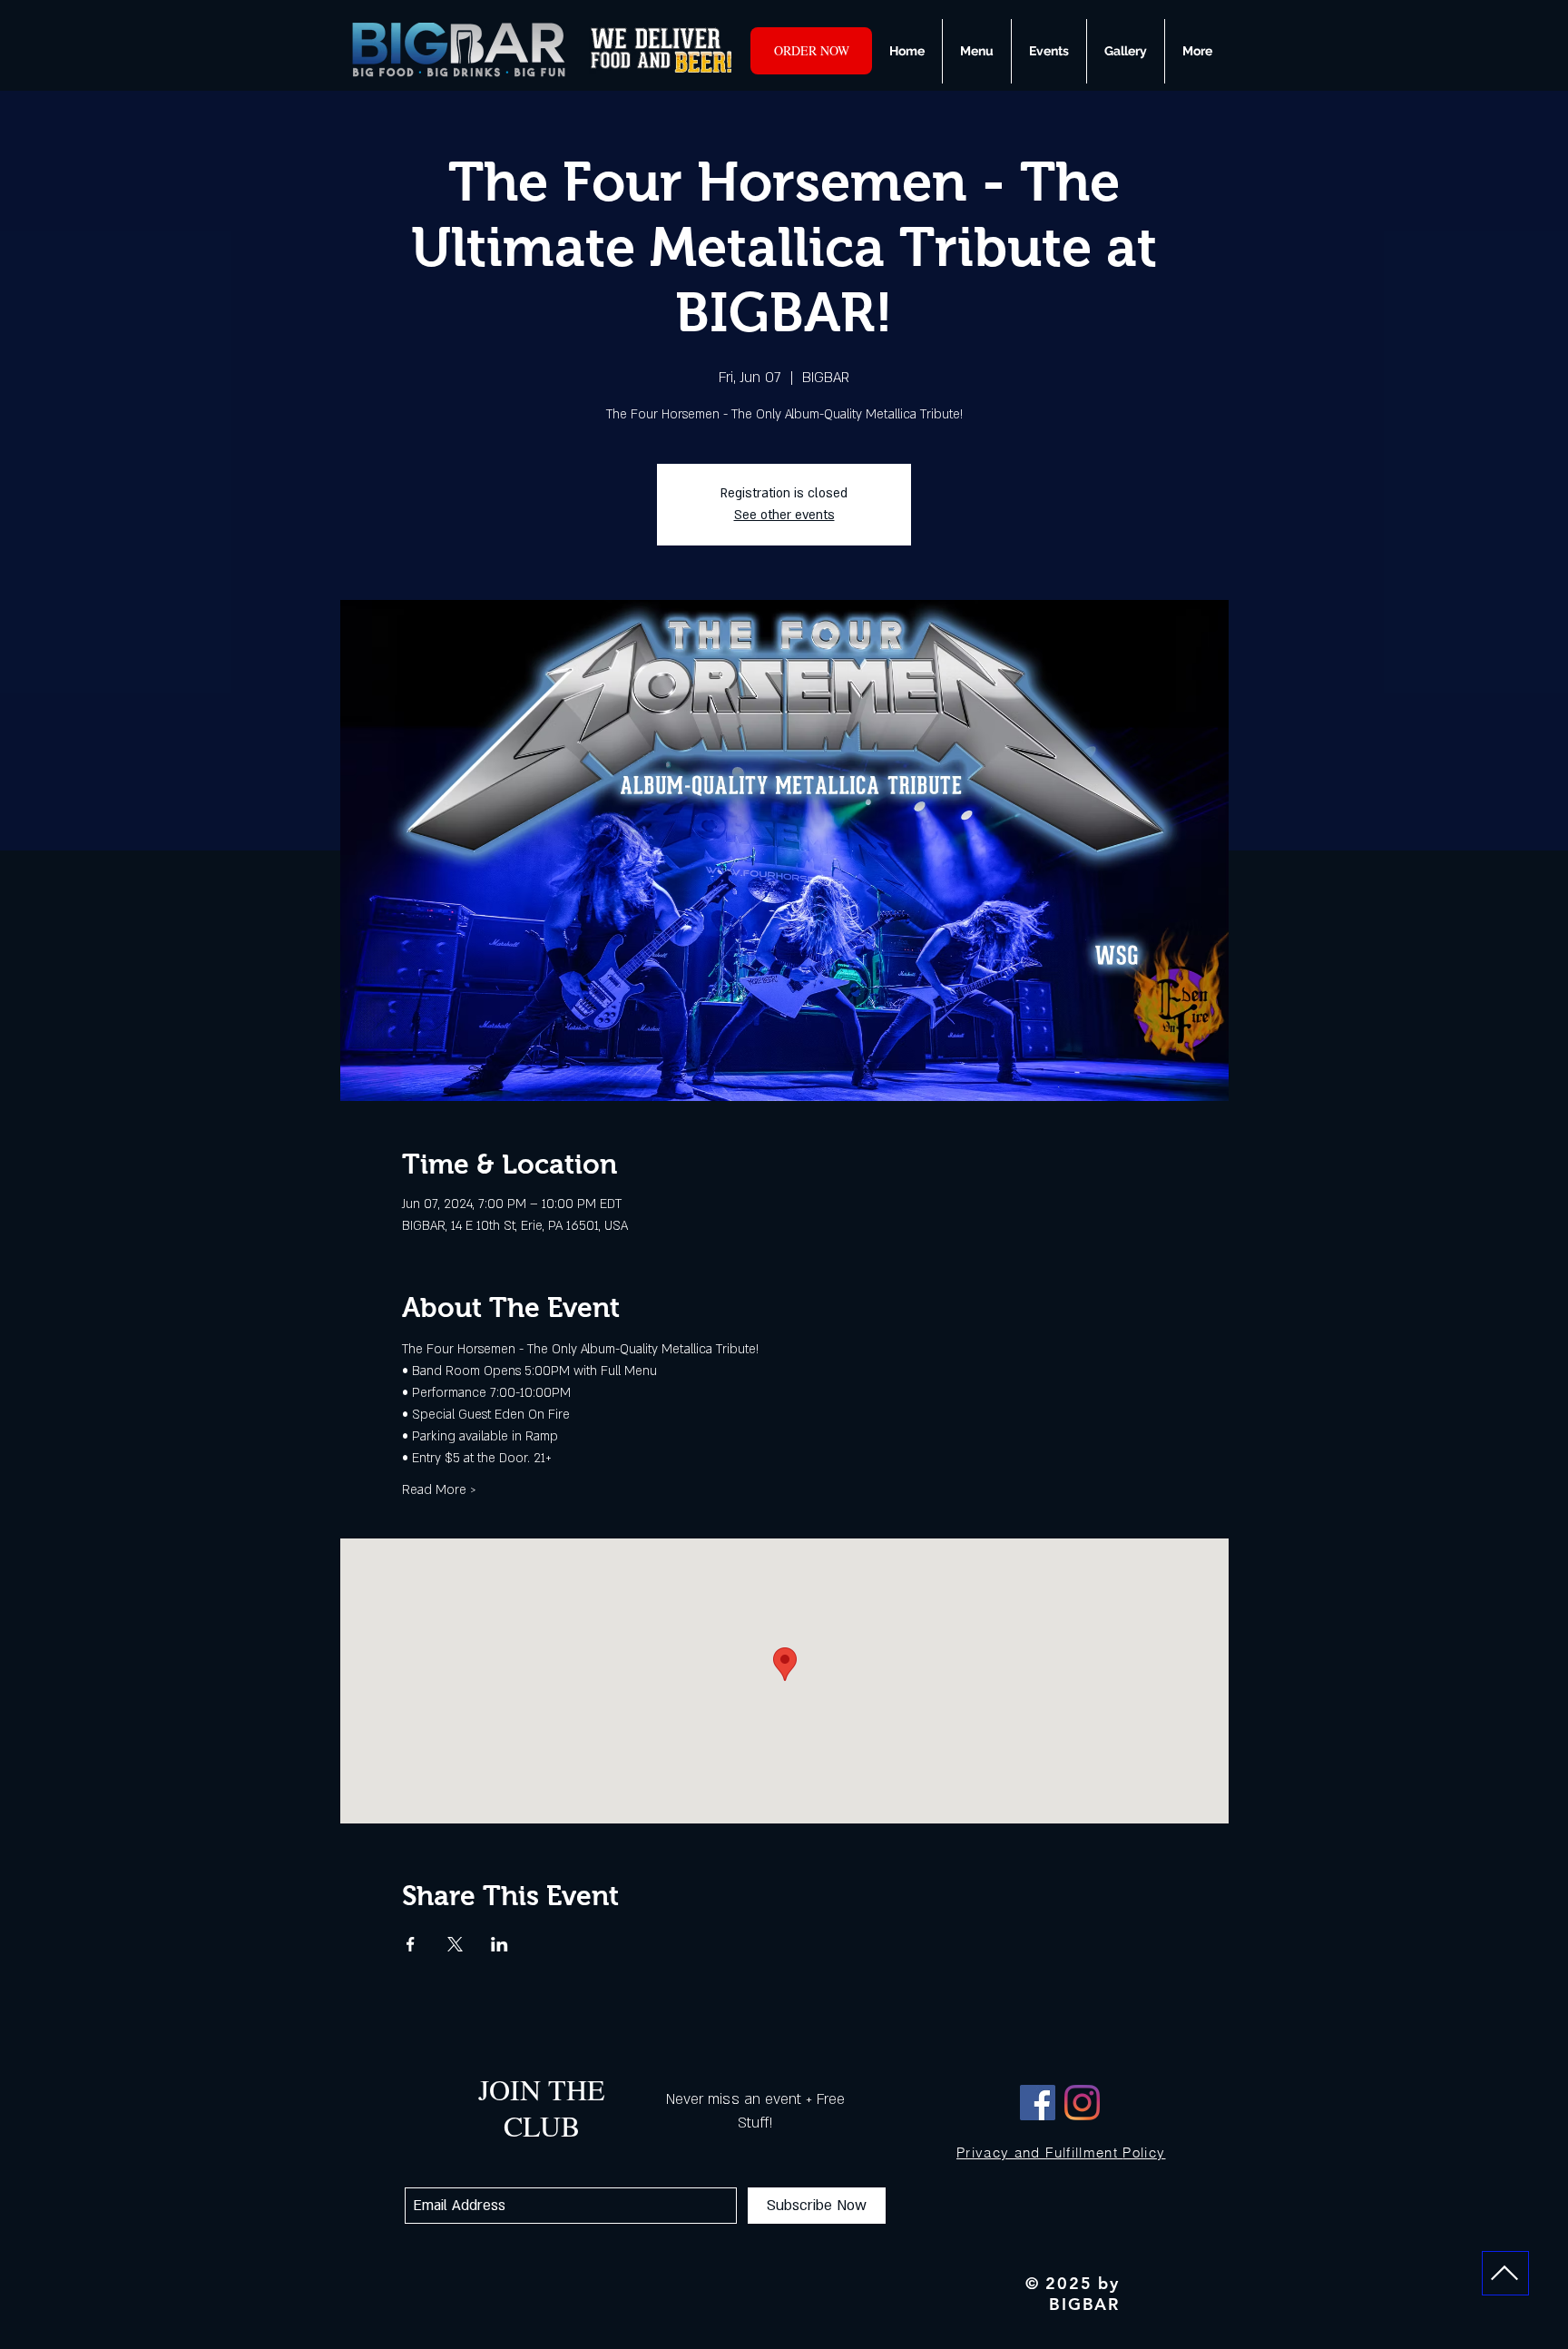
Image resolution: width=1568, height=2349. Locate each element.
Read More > (439, 1490)
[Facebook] (1038, 2103)
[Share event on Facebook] (411, 1944)
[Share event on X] (455, 1944)
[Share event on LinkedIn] (500, 1944)
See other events (784, 515)
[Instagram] (1082, 2103)
